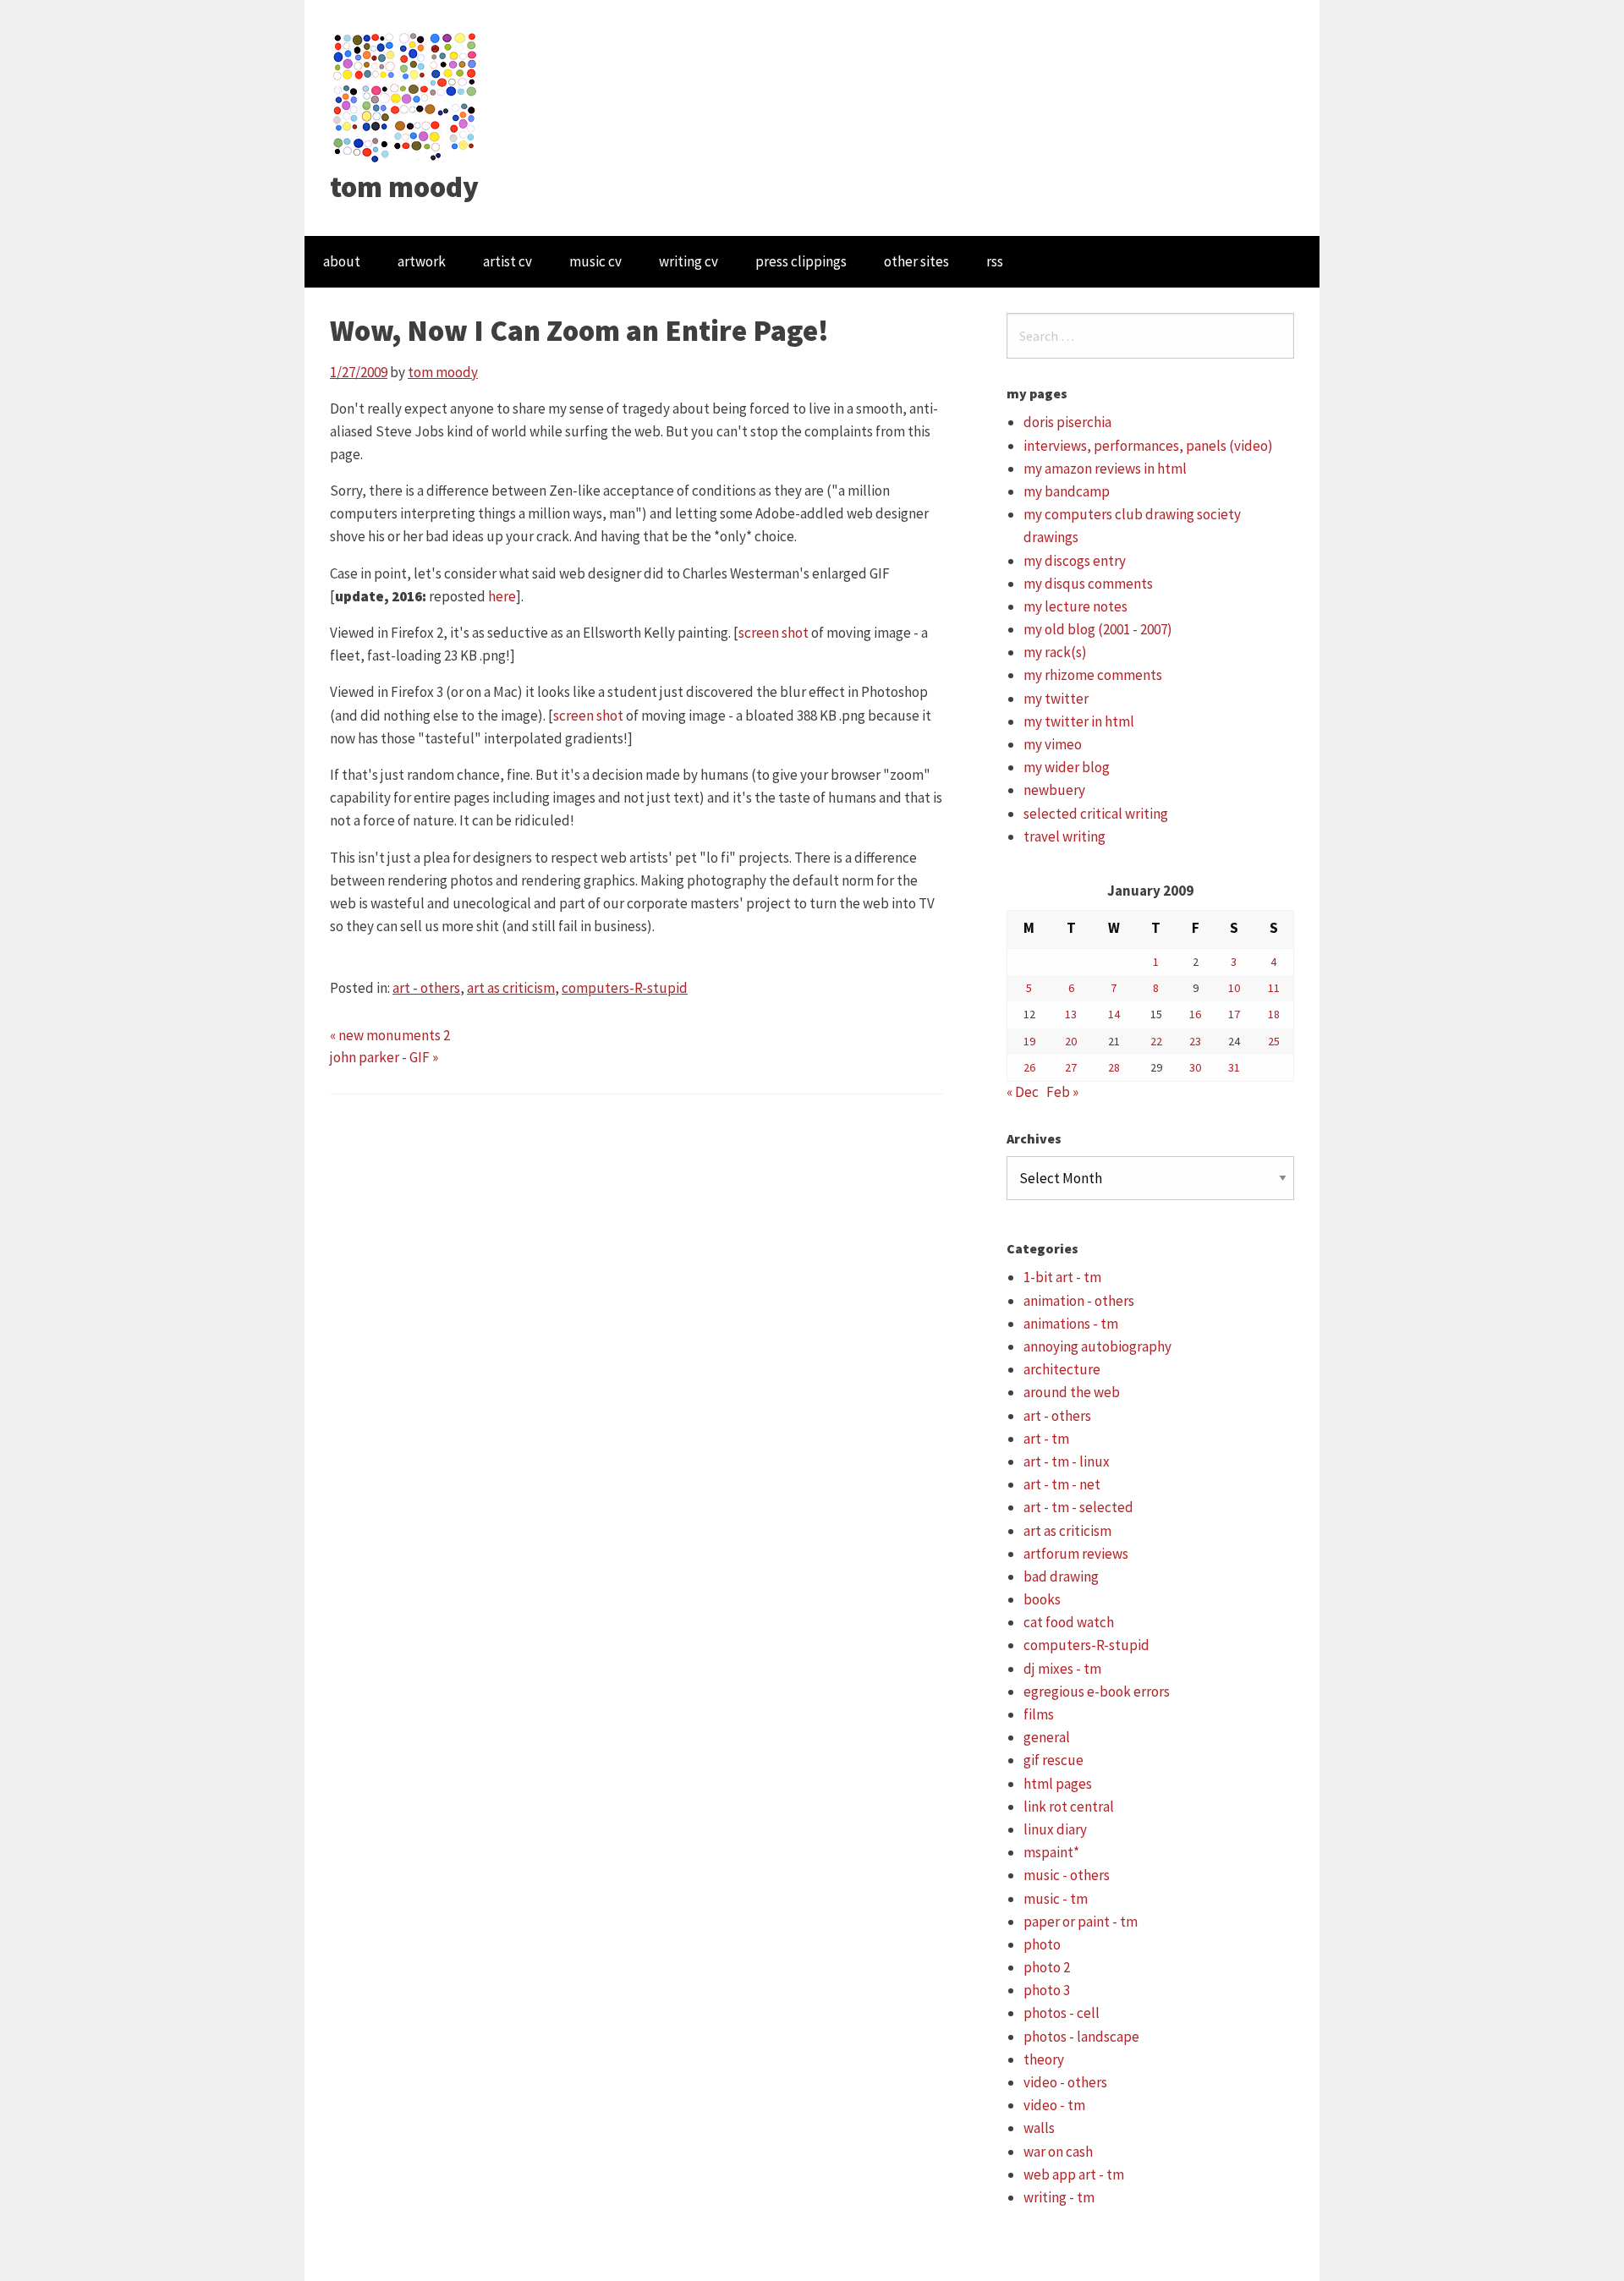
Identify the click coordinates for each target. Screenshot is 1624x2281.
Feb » (1062, 1092)
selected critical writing (1096, 814)
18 (1274, 1014)
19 (1029, 1041)
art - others (426, 988)
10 (1234, 988)
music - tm (1056, 1899)
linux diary (1055, 1829)
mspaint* (1051, 1852)
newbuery (1054, 790)
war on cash (1058, 2152)
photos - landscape (1081, 2037)
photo (1042, 1944)
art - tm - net (1062, 1484)
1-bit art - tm (1062, 1277)
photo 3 (1047, 1990)
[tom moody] (406, 96)
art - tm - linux (1067, 1461)
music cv (595, 261)
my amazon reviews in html (1105, 469)
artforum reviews (1076, 1554)
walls (1039, 2128)
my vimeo (1053, 744)
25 (1274, 1041)
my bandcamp (1067, 491)
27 (1071, 1067)
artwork (422, 261)
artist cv (507, 261)
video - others (1065, 2082)
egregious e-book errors (1097, 1692)
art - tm (1046, 1439)
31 (1234, 1067)
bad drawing (1061, 1576)
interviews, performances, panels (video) (1148, 446)
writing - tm (1059, 2197)
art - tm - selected (1078, 1507)
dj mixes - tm (1062, 1669)
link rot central (1069, 1807)
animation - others (1079, 1301)
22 (1156, 1041)
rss (995, 261)
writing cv (689, 261)
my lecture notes (1075, 606)
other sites (916, 261)
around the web (1072, 1392)
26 (1029, 1067)
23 (1195, 1041)
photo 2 (1047, 1967)
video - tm (1054, 2105)
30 (1195, 1067)
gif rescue (1053, 1760)
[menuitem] (342, 262)
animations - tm (1071, 1324)
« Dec (1023, 1092)
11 (1274, 988)
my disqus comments (1088, 584)
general (1047, 1737)
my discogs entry (1075, 561)
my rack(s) (1055, 652)
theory (1044, 2059)
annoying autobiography (1097, 1346)
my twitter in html (1079, 721)
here (502, 596)
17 (1234, 1014)
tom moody (404, 187)
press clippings (801, 261)
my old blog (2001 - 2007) (1098, 629)
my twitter (1056, 699)
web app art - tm (1074, 2174)
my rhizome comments (1093, 675)
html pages (1058, 1784)
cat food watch (1069, 1622)
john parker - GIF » (384, 1057)
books (1042, 1599)
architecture (1062, 1369)
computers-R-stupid (625, 988)
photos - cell (1062, 2013)
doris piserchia (1067, 422)
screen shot (774, 633)
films (1039, 1714)
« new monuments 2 (390, 1035)
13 (1071, 1014)
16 (1195, 1014)
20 (1071, 1041)
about (342, 261)
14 (1114, 1014)
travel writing (1064, 836)
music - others (1067, 1875)
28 (1114, 1067)
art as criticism (511, 988)
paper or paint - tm (1081, 1922)
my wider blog (1067, 767)
